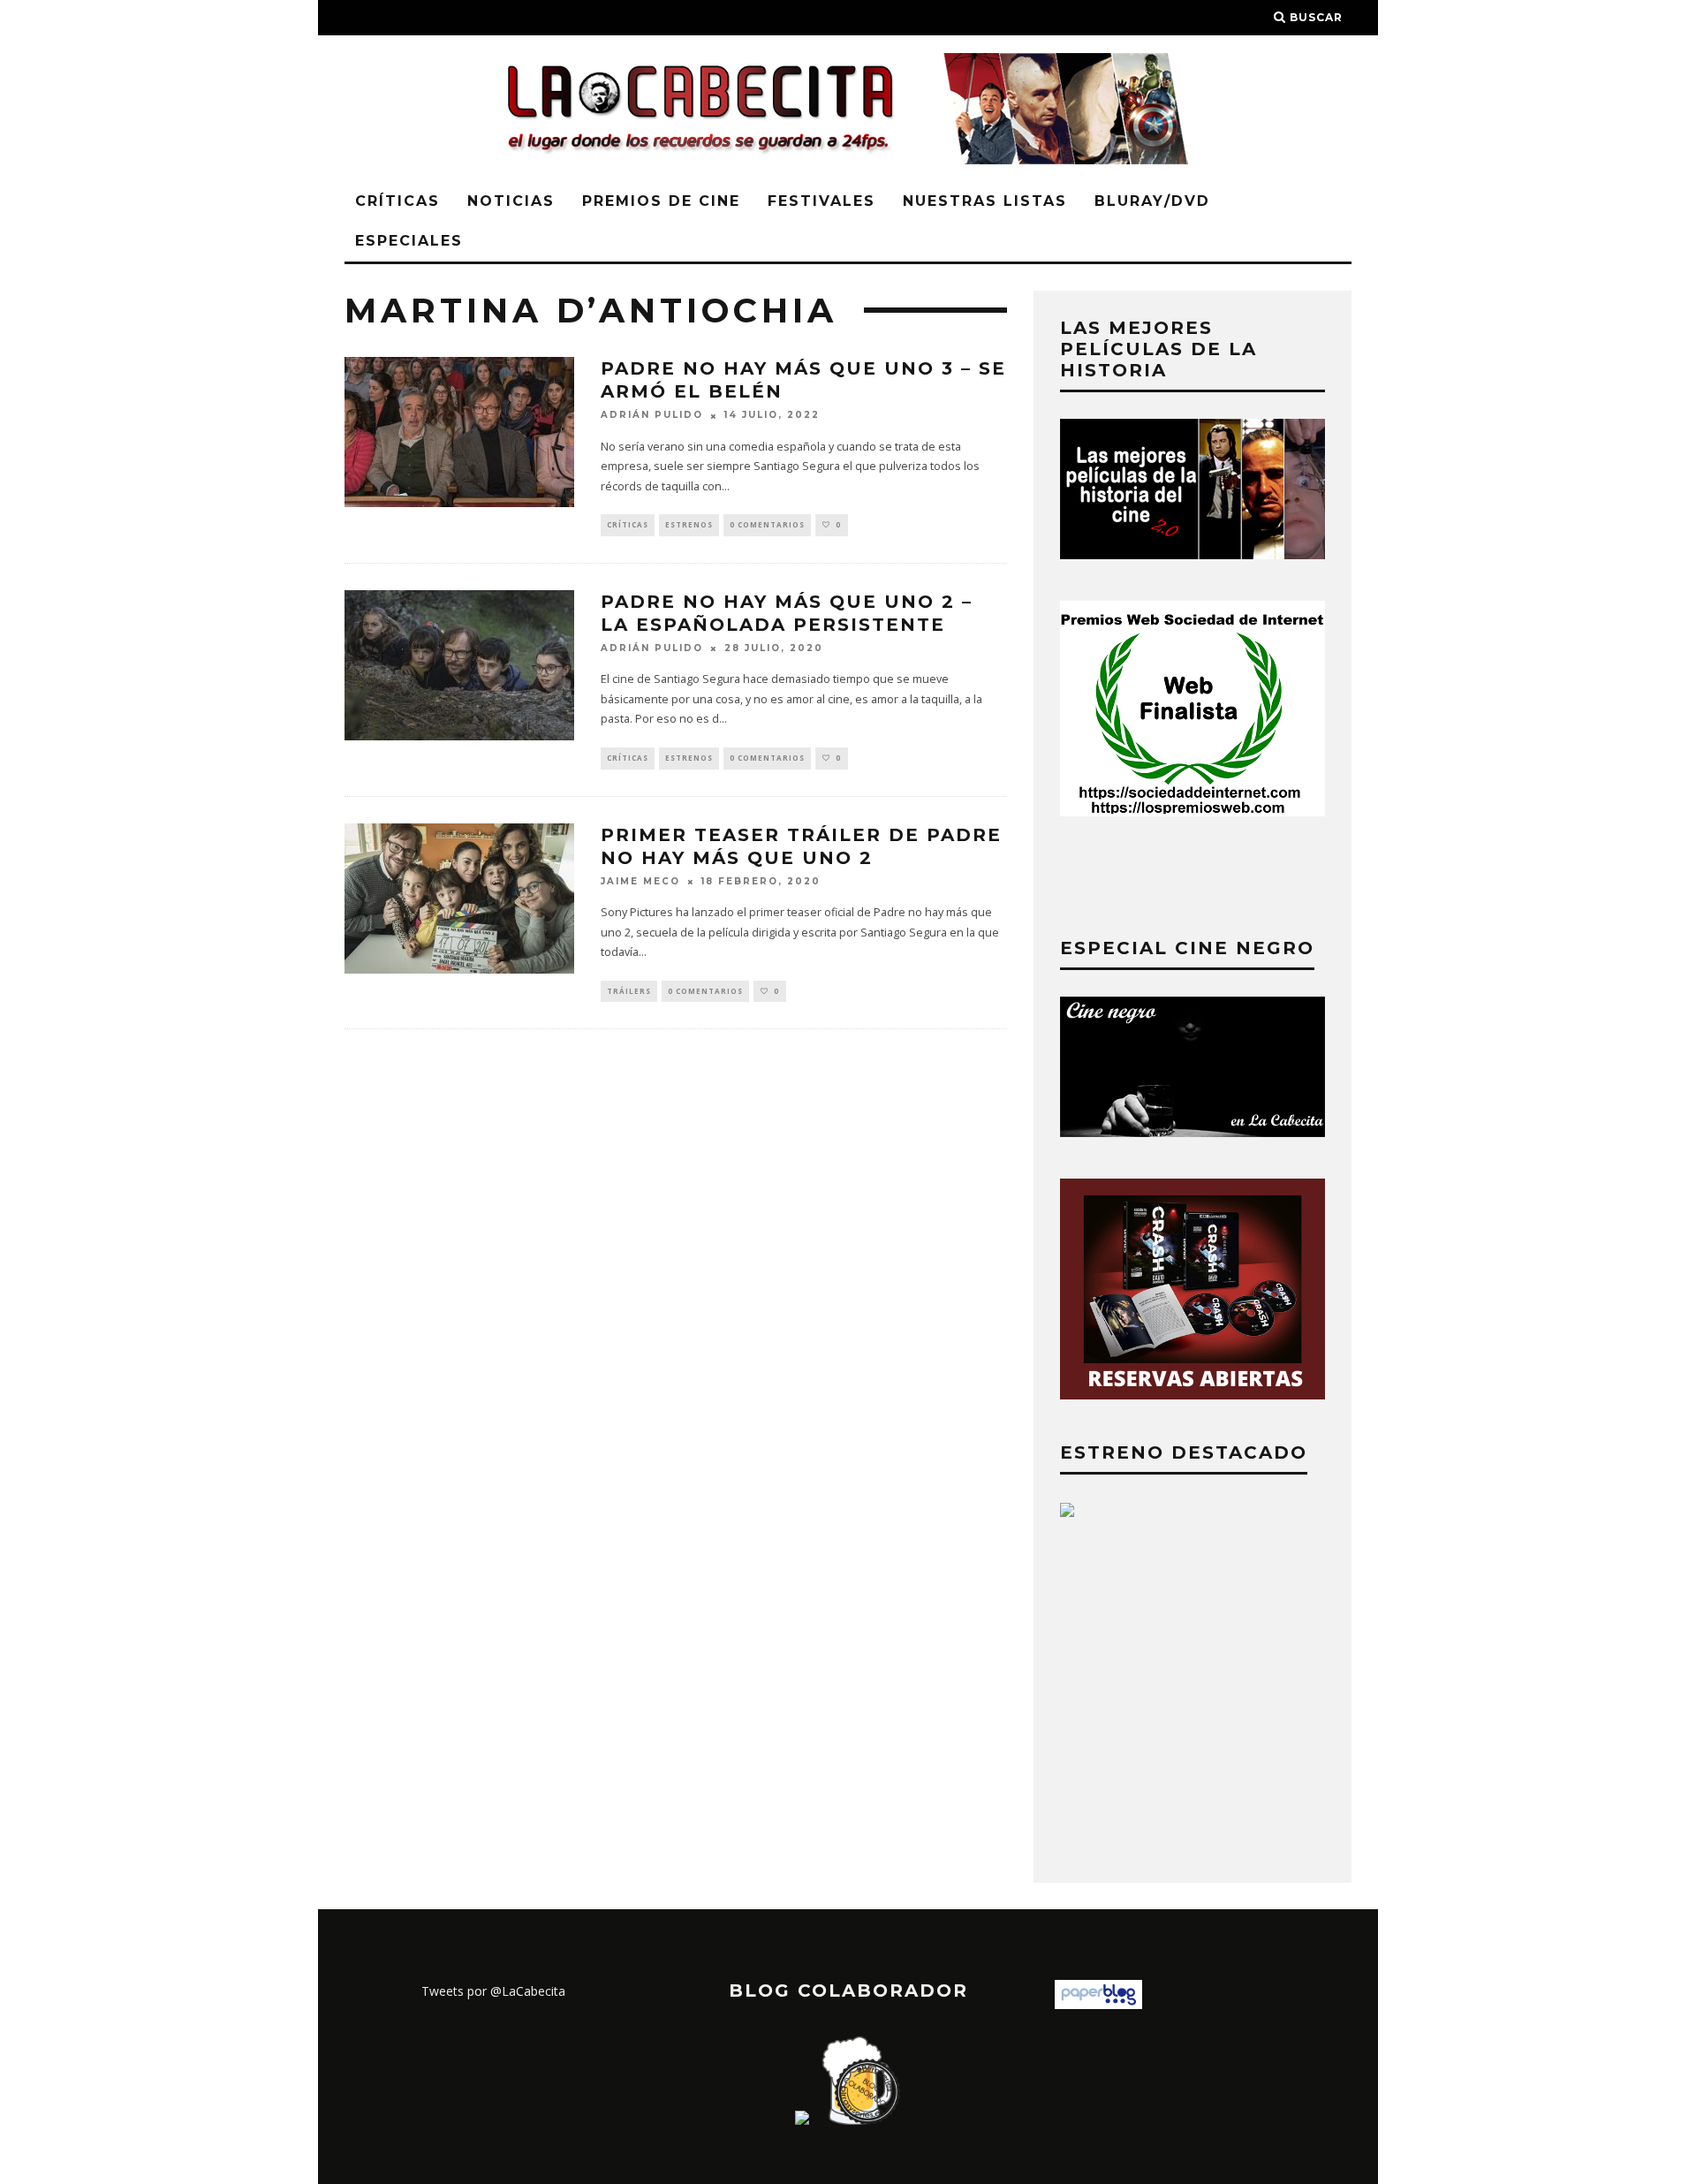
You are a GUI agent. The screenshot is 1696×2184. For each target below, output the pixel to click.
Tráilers (629, 991)
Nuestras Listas (985, 201)
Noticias (511, 201)
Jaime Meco (640, 881)
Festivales (821, 201)
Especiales (409, 241)
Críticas (397, 201)
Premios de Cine (661, 201)
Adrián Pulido (652, 416)
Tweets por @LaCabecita (493, 1991)
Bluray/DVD (1152, 201)
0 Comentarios (767, 524)
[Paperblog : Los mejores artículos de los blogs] (1098, 2004)
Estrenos (689, 524)
